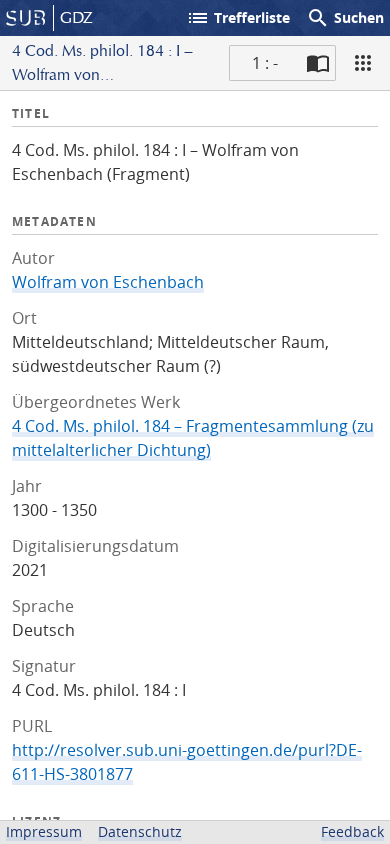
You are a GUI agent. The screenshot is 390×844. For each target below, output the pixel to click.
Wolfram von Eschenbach (108, 282)
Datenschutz (140, 831)
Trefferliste (238, 18)
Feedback (352, 831)
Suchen (345, 18)
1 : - (265, 63)
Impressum (44, 831)
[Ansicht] (363, 63)
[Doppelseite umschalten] (318, 63)
